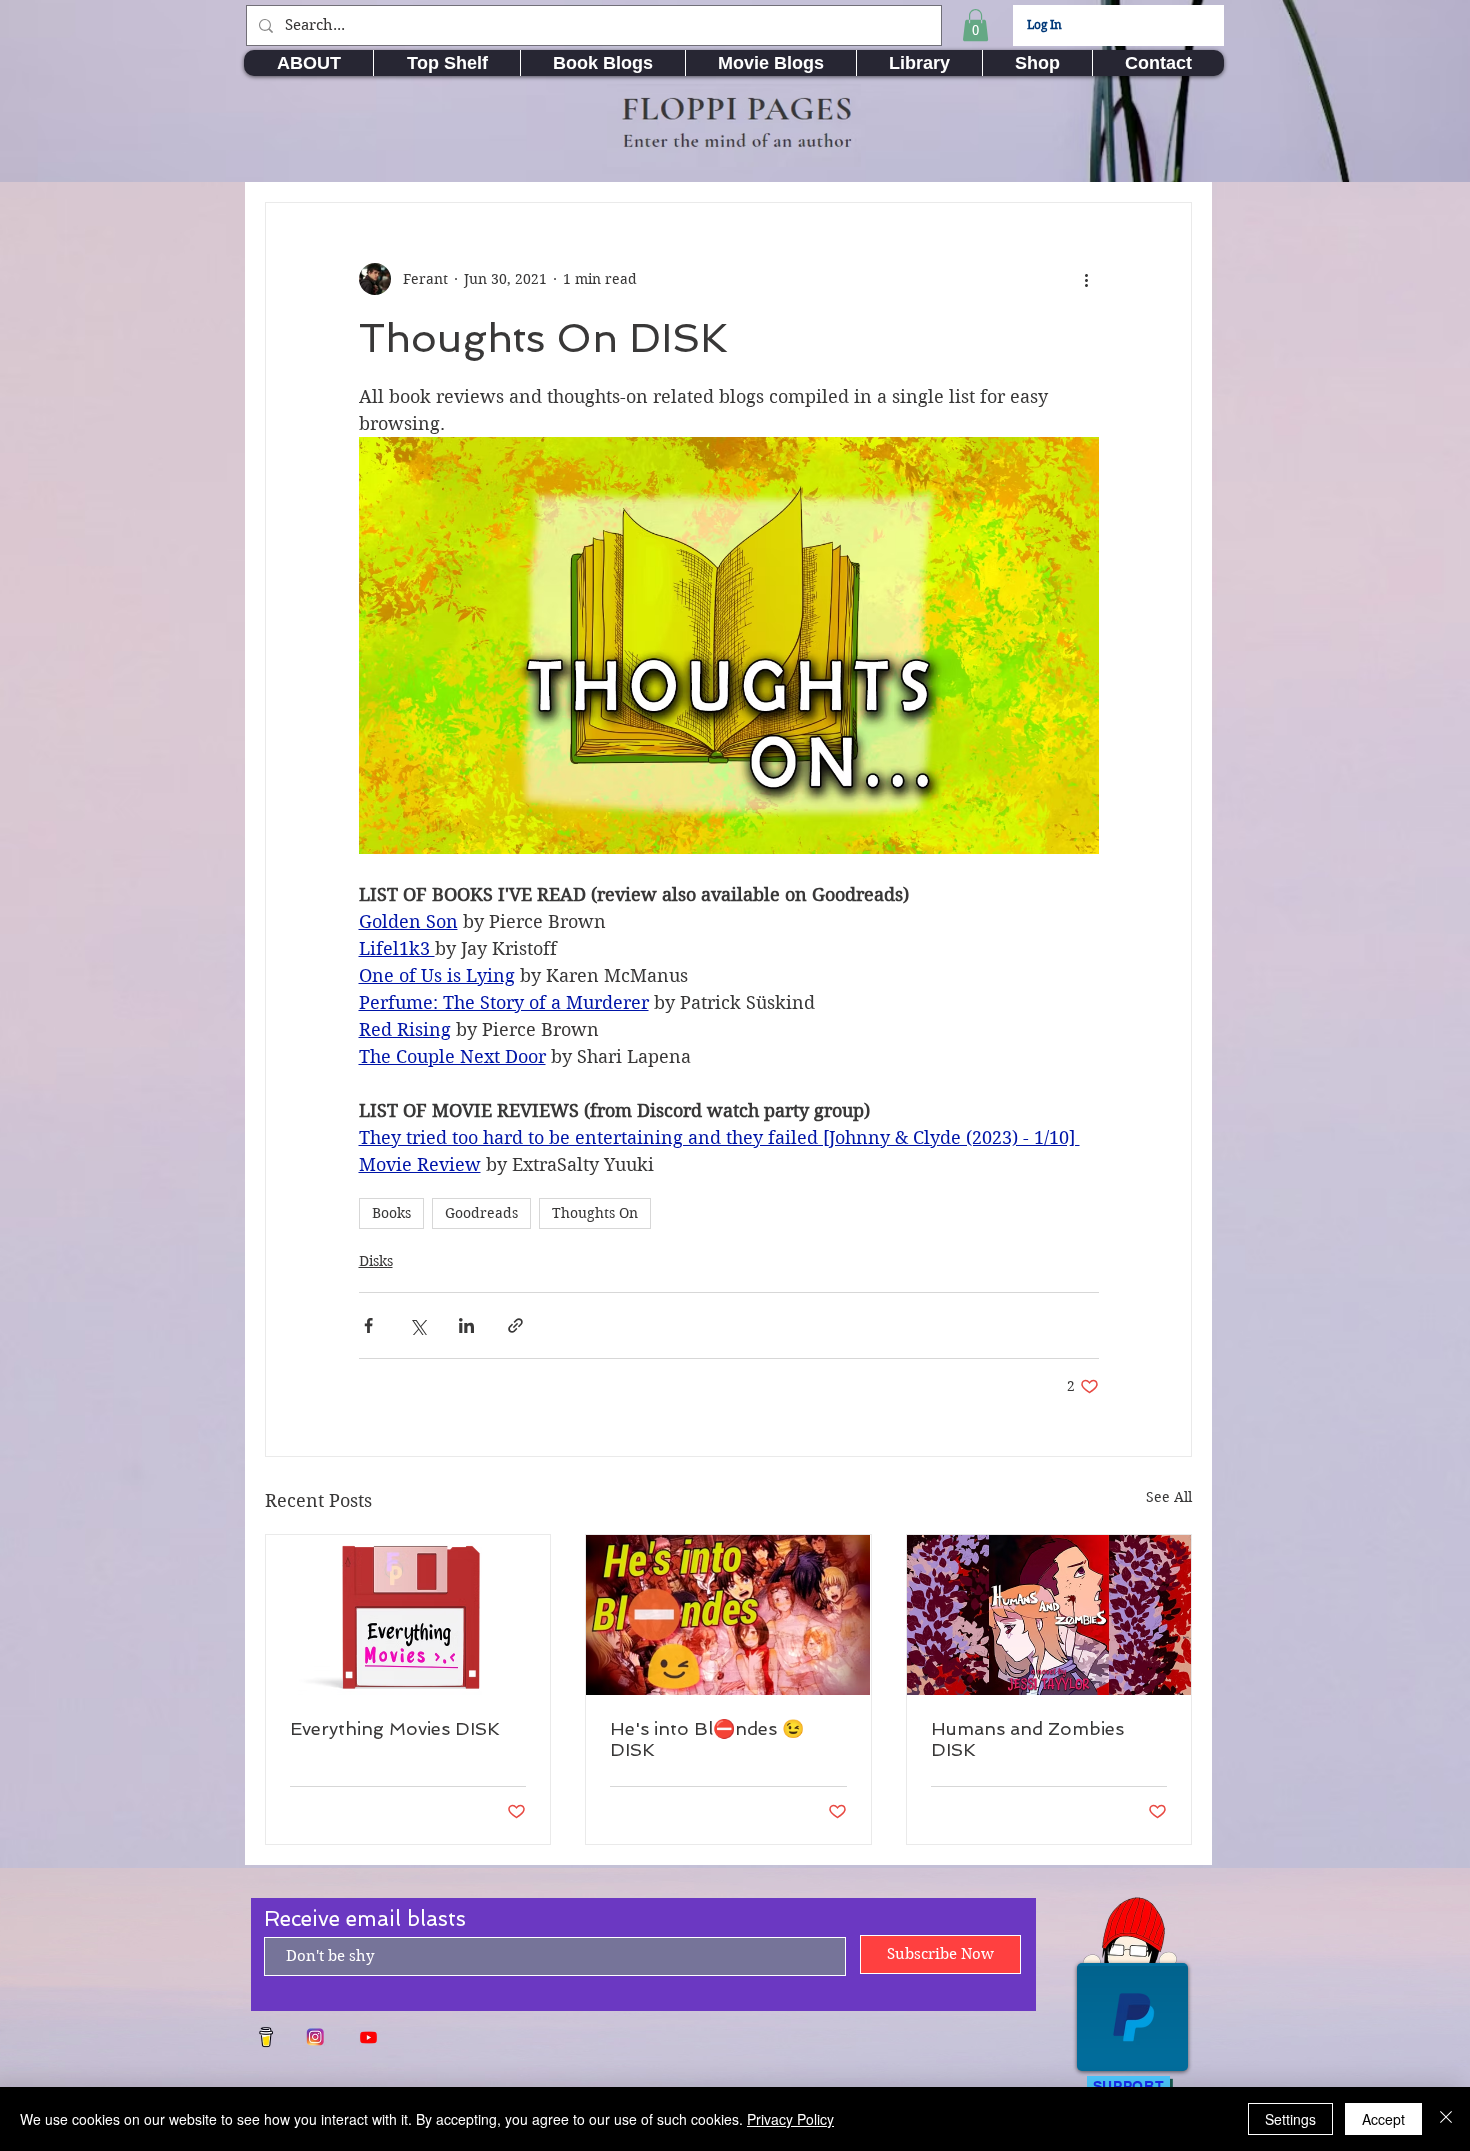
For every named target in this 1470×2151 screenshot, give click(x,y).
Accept (1383, 2119)
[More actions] (1087, 279)
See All (1169, 1497)
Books (391, 1213)
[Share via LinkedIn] (466, 1325)
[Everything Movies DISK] (408, 1615)
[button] (975, 25)
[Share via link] (515, 1325)
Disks (376, 1261)
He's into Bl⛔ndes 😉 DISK (707, 1739)
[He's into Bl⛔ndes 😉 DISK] (728, 1615)
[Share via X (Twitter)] (417, 1325)
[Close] (1446, 2119)
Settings (1290, 2119)
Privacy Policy (790, 2119)
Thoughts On (595, 1213)
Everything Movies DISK (395, 1728)
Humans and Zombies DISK (1027, 1739)
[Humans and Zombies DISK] (1049, 1615)
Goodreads (481, 1213)
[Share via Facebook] (368, 1325)
